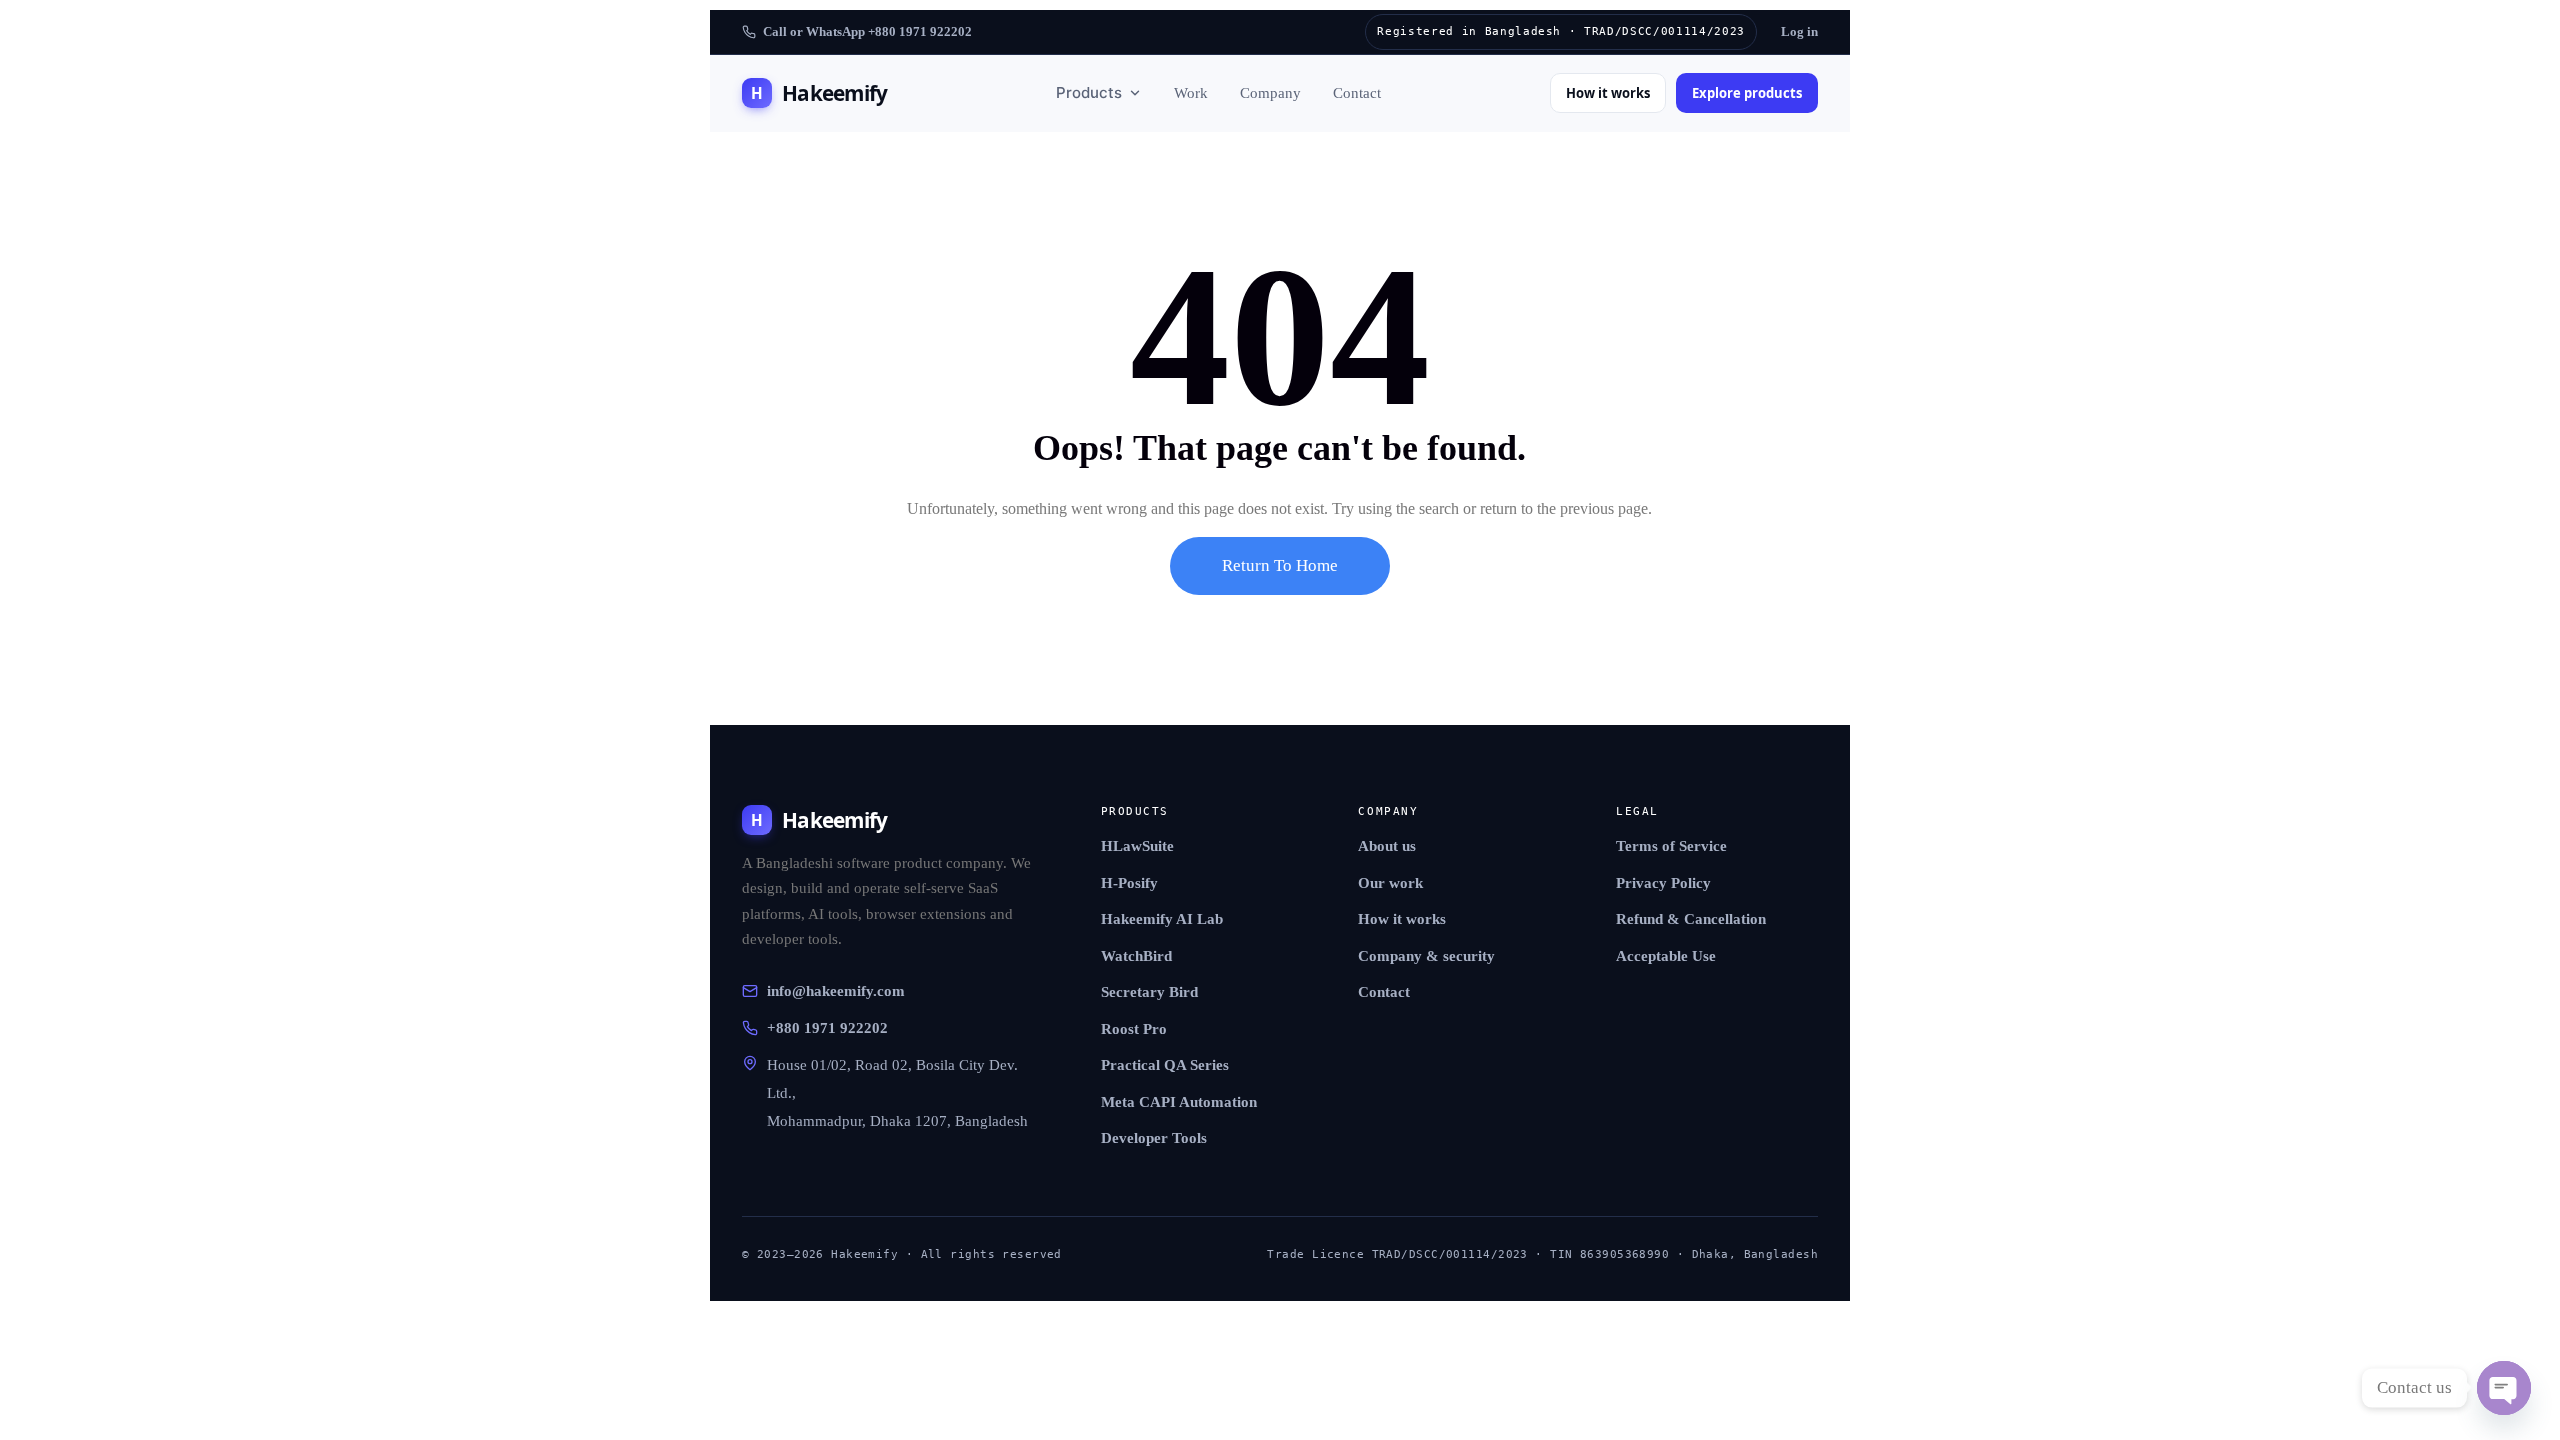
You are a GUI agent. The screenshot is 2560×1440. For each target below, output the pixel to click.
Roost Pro (1134, 1029)
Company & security (1426, 956)
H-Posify (1129, 883)
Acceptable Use (1666, 956)
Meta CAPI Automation (1179, 1102)
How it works (1608, 93)
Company (1270, 93)
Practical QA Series (1165, 1065)
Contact (1357, 93)
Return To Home (1280, 565)
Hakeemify (819, 93)
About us (1387, 846)
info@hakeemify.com (836, 991)
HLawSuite (1137, 846)
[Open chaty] (2504, 1388)
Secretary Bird (1149, 992)
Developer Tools (1154, 1138)
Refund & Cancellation (1691, 919)
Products (1089, 92)
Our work (1390, 883)
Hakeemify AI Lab (1162, 919)
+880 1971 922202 (827, 1028)
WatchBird (1136, 956)
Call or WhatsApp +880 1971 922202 (867, 31)
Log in (1799, 31)
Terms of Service (1671, 846)
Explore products (1747, 93)
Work (1191, 93)
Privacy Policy (1663, 883)
